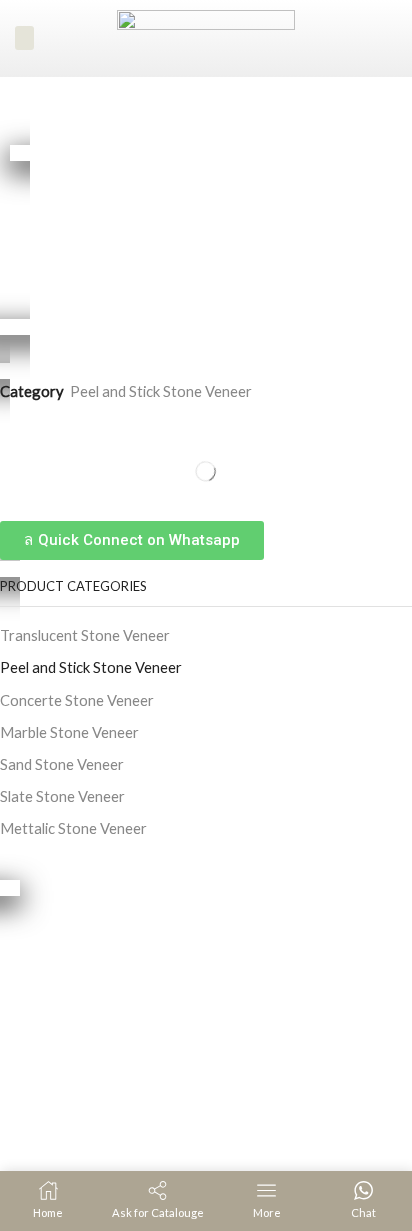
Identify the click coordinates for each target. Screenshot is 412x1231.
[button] (24, 38)
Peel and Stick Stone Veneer (161, 391)
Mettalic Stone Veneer (73, 828)
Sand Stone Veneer (62, 764)
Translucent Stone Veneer (85, 635)
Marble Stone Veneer (69, 732)
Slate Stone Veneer (62, 796)
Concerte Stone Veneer (77, 700)
